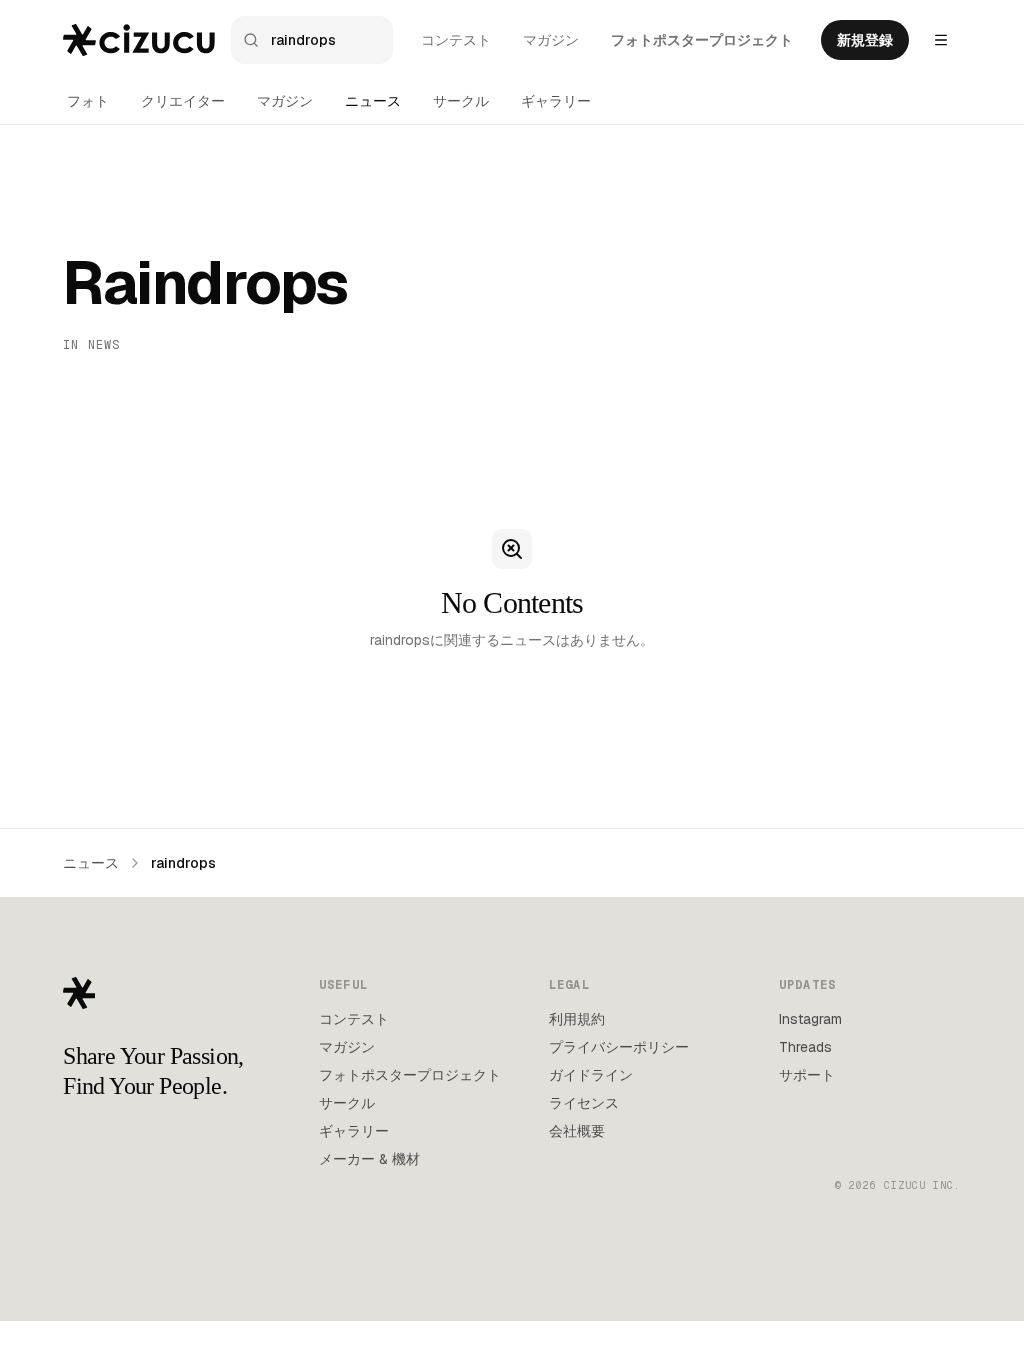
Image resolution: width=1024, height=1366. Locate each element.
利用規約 (577, 1019)
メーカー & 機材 (369, 1159)
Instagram (810, 1019)
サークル (461, 101)
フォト (88, 101)
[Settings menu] (941, 40)
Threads (805, 1047)
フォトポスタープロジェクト (702, 40)
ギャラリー (556, 101)
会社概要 (577, 1131)
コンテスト (456, 40)
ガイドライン (591, 1075)
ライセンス (584, 1103)
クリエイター (183, 101)
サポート (807, 1075)
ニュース (373, 101)
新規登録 (865, 40)
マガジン (551, 40)
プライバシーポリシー (619, 1047)
